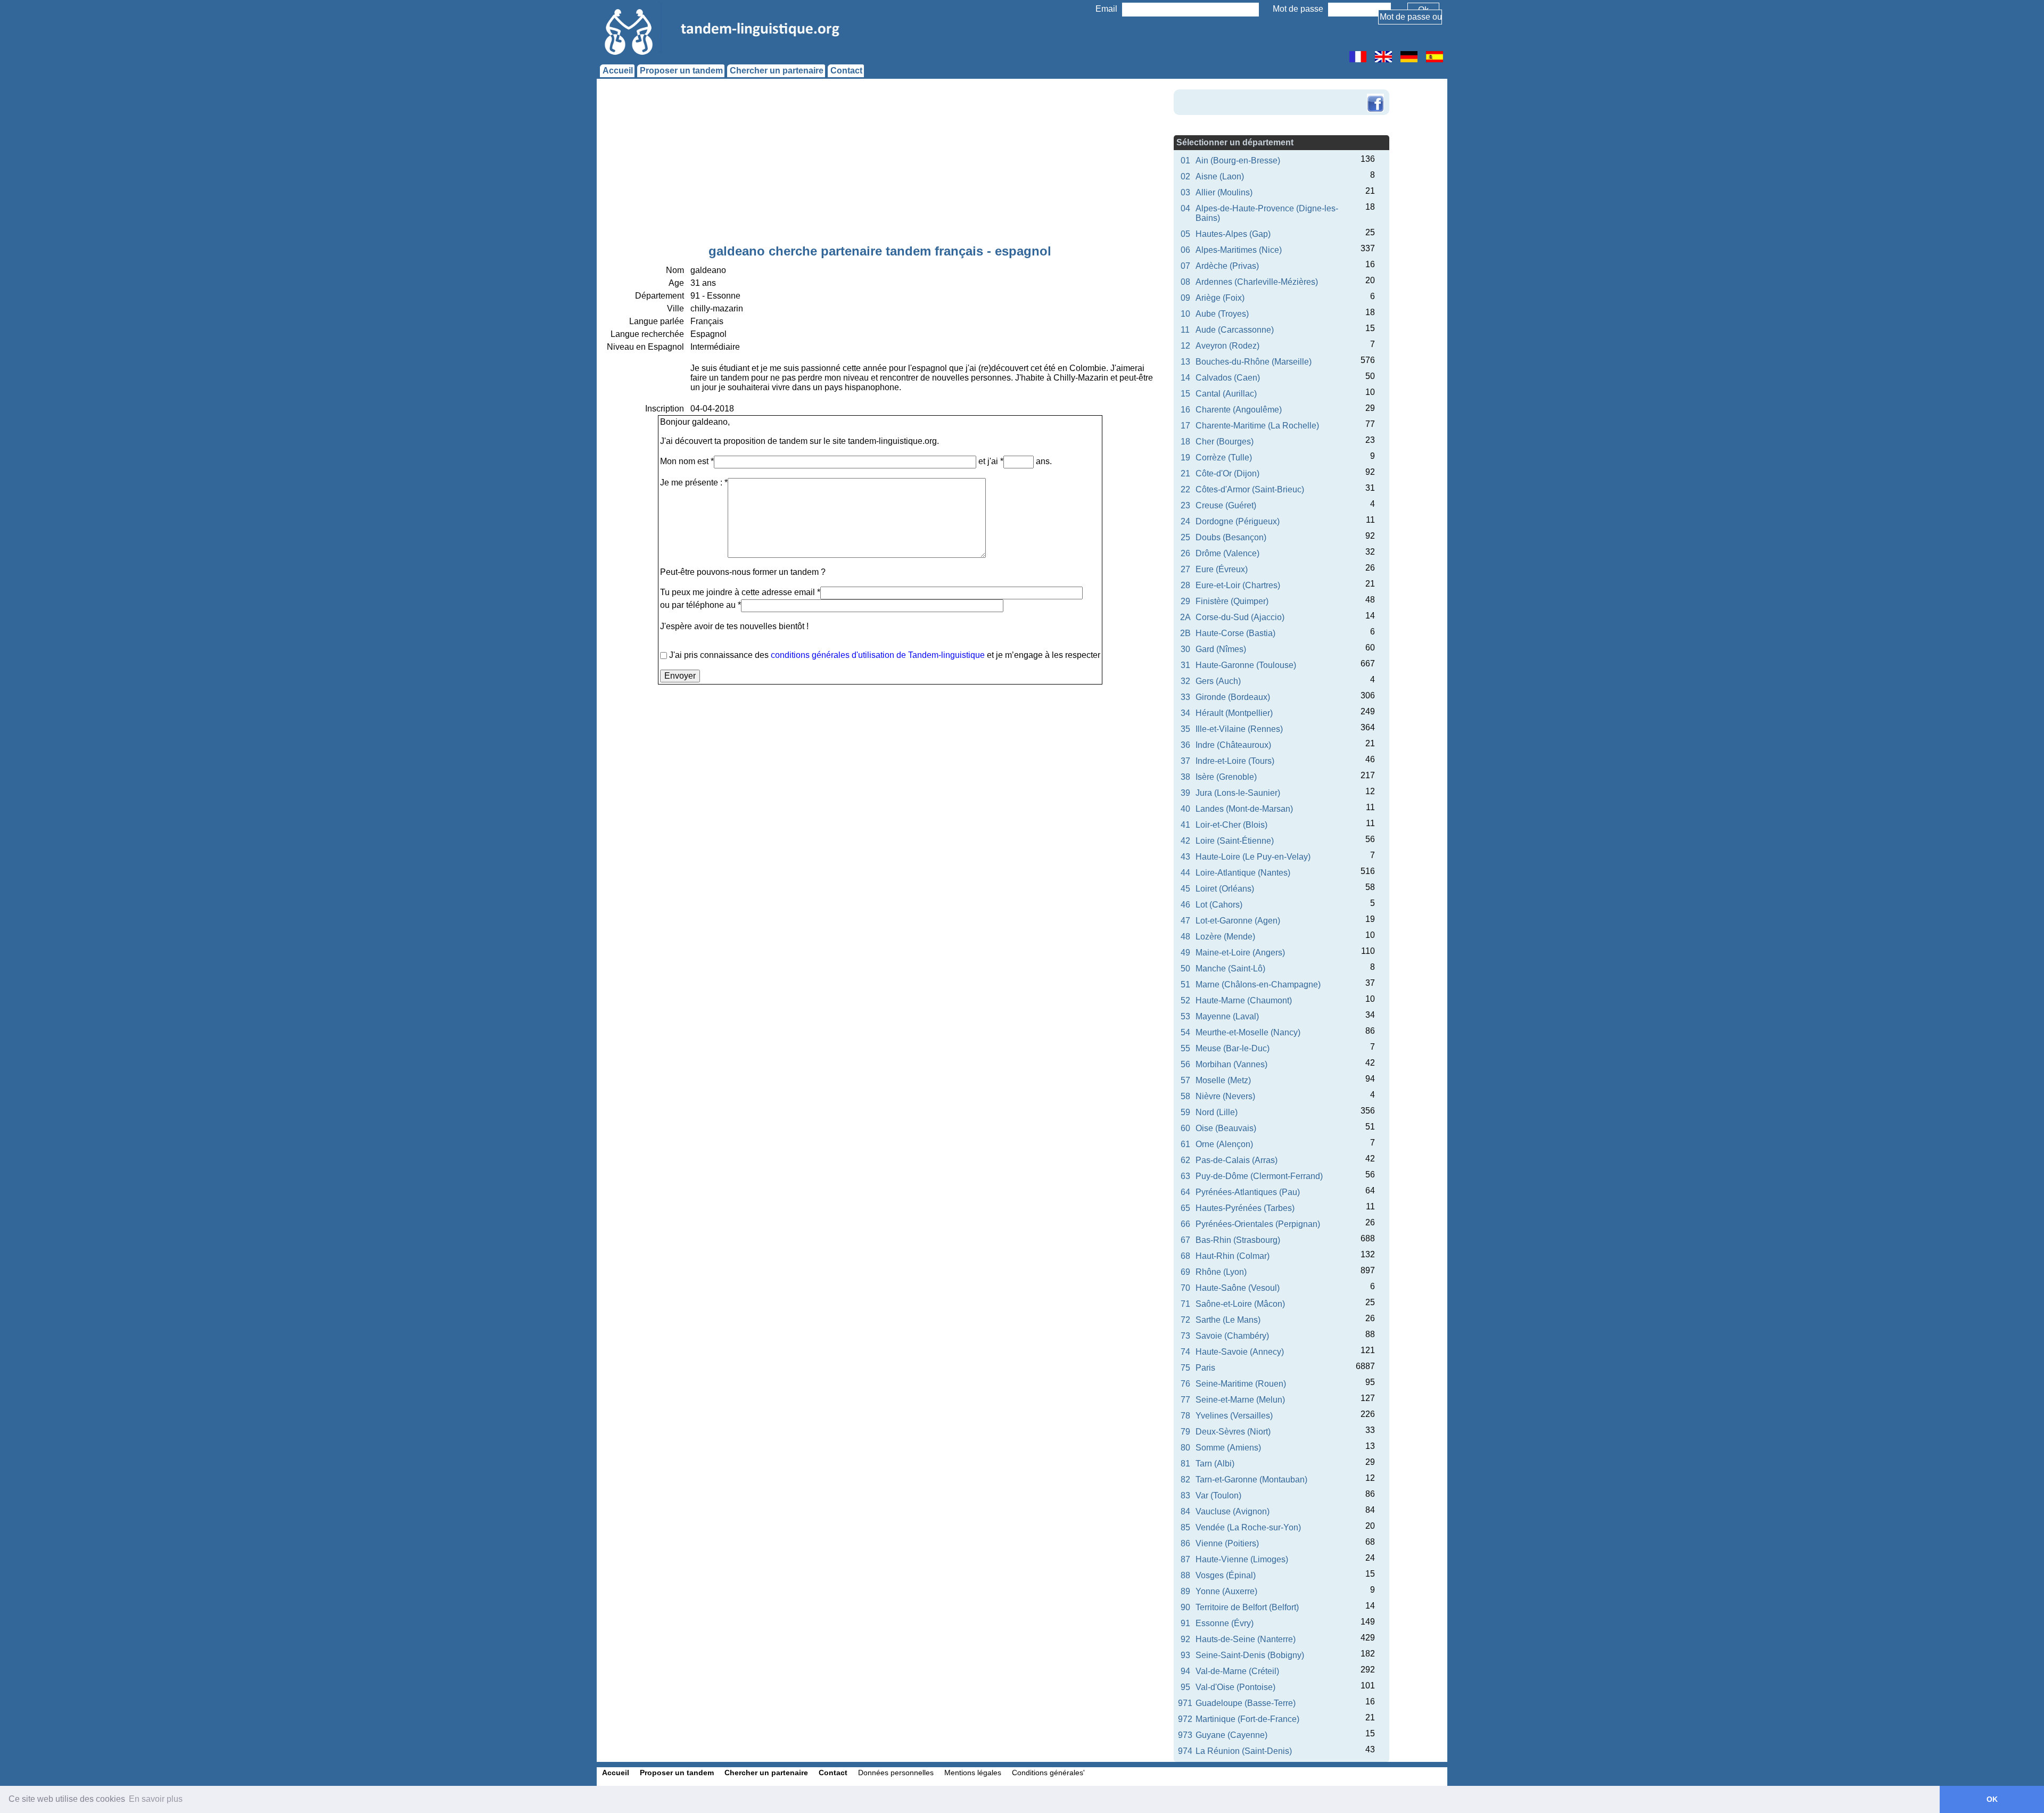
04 (1185, 208)
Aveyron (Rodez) (1227, 346)
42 (1185, 841)
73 (1185, 1336)
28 (1185, 585)
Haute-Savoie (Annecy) (1240, 1352)
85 (1185, 1527)
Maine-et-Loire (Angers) (1240, 953)
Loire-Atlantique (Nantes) (1243, 873)
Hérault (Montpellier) (1234, 713)
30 (1185, 649)
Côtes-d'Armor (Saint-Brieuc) (1250, 489)
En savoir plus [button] (156, 1799)
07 (1185, 266)
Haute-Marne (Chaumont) (1244, 1000)
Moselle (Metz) (1223, 1080)
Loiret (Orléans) (1225, 889)
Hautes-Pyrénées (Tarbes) (1245, 1208)
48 (1185, 937)
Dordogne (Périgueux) (1238, 521)
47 (1185, 921)
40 (1185, 809)
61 (1185, 1144)
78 (1185, 1416)
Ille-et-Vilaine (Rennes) (1239, 729)
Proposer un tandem (681, 71)
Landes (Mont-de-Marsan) (1244, 809)
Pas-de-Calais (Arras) (1237, 1160)
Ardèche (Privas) (1227, 266)
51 (1185, 984)
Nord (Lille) (1217, 1112)
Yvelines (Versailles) (1234, 1416)
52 (1185, 1000)
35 (1185, 729)
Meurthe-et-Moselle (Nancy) (1248, 1032)
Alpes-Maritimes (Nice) (1239, 250)
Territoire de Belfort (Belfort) (1247, 1607)
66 (1185, 1224)
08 (1185, 282)
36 (1185, 745)
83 (1185, 1495)
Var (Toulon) (1218, 1495)
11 (1185, 330)
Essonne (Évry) (1225, 1623)
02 (1185, 176)
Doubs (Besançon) (1231, 537)
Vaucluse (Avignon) (1233, 1511)
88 (1185, 1575)
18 (1185, 442)
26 (1185, 553)
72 (1185, 1320)
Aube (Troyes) (1222, 314)
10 (1185, 314)
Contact (846, 71)
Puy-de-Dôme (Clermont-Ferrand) (1259, 1176)
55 (1185, 1048)
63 (1185, 1176)
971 (1185, 1703)
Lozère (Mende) (1225, 937)
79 (1185, 1432)
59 (1185, 1112)
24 (1185, 521)
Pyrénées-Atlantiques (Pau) (1248, 1192)
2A (1185, 617)
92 (1185, 1639)
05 (1185, 234)
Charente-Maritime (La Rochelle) (1257, 426)
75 (1185, 1368)
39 (1185, 793)
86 (1185, 1543)
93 (1185, 1655)
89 (1185, 1591)
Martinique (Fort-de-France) (1247, 1719)
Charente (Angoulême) (1239, 410)
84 (1185, 1511)
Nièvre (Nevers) (1225, 1096)
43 (1185, 857)
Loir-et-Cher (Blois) (1231, 825)
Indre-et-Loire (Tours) (1235, 761)
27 (1185, 569)
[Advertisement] (880, 164)
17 (1185, 426)
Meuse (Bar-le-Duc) (1233, 1048)
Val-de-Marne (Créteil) (1237, 1671)
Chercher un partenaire (777, 71)
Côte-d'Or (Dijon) (1227, 473)
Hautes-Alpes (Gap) (1233, 234)
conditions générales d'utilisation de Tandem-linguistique (878, 655)
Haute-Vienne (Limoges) (1242, 1559)
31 (1185, 665)
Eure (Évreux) (1222, 569)
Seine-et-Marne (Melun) (1240, 1400)
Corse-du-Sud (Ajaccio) (1240, 617)
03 (1185, 192)
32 (1185, 681)
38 (1185, 777)
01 (1185, 160)
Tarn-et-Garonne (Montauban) (1251, 1480)
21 (1185, 473)
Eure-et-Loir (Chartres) (1238, 585)
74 (1185, 1352)
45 (1185, 889)
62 (1185, 1160)
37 (1185, 761)
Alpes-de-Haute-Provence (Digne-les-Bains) (1267, 213)
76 (1185, 1384)
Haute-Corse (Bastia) (1235, 633)
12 (1185, 346)
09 (1185, 298)
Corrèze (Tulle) (1224, 458)
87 (1185, 1559)
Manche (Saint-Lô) (1230, 969)
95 (1185, 1687)
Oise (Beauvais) (1226, 1128)
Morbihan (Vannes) (1231, 1064)
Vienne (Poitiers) (1227, 1543)
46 (1185, 905)
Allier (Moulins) (1224, 192)
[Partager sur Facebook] (1375, 95)
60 (1185, 1128)
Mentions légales (973, 1773)
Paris (1205, 1368)
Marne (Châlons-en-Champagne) (1258, 984)
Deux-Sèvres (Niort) (1233, 1432)
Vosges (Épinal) (1226, 1575)
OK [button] (1992, 1799)
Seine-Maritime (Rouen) (1241, 1384)
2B (1185, 633)
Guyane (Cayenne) (1231, 1735)
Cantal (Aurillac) (1226, 394)
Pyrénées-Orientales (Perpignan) (1258, 1224)
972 (1185, 1719)
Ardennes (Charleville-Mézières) (1257, 282)
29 (1185, 601)
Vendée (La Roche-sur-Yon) (1248, 1527)
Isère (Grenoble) (1226, 777)
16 (1185, 410)
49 (1185, 953)
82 (1185, 1480)
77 (1185, 1400)
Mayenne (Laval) (1227, 1016)
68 (1185, 1256)
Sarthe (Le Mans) (1228, 1320)
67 (1185, 1240)
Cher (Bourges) (1225, 442)
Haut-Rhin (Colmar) (1233, 1256)
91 (1185, 1623)
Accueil (618, 71)
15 (1185, 394)
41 (1185, 825)
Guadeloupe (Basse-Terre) (1246, 1703)
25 (1185, 537)
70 (1185, 1288)
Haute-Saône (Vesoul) (1238, 1288)
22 (1185, 489)
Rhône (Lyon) (1221, 1272)
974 (1185, 1751)
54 (1185, 1032)
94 (1185, 1671)
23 (1185, 505)
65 (1185, 1208)
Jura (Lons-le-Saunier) (1238, 793)
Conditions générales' (1048, 1773)
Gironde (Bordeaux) (1233, 697)
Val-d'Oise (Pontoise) (1235, 1687)
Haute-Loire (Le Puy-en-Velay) (1253, 857)
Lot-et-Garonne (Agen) (1238, 921)
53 (1185, 1016)
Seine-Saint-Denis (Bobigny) (1250, 1655)
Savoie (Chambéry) (1232, 1336)
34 (1185, 713)
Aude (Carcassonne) (1235, 330)
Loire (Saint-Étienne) (1235, 841)
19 (1185, 458)
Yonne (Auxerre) (1226, 1591)
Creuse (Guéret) (1226, 505)
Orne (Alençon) (1224, 1144)
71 (1185, 1304)
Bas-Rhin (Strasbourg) (1238, 1240)
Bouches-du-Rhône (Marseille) (1254, 362)
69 (1185, 1272)
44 (1185, 873)
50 (1185, 969)
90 (1185, 1607)
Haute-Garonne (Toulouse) (1246, 665)
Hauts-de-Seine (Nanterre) (1246, 1639)
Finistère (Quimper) (1232, 601)
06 (1185, 250)
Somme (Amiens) (1228, 1448)
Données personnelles (896, 1773)
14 (1185, 378)
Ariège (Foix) (1220, 298)
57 (1185, 1080)
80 (1185, 1448)
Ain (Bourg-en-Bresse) (1238, 160)
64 (1185, 1192)
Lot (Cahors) (1219, 905)
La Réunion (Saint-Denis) (1244, 1751)
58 (1185, 1096)
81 (1185, 1464)
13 (1185, 362)
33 (1185, 697)
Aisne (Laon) (1220, 176)
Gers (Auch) (1218, 681)
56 (1185, 1064)
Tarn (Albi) (1215, 1464)
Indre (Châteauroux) (1233, 745)
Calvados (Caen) (1228, 378)
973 (1185, 1735)
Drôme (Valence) (1227, 553)
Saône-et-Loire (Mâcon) (1240, 1304)
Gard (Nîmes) (1221, 649)
